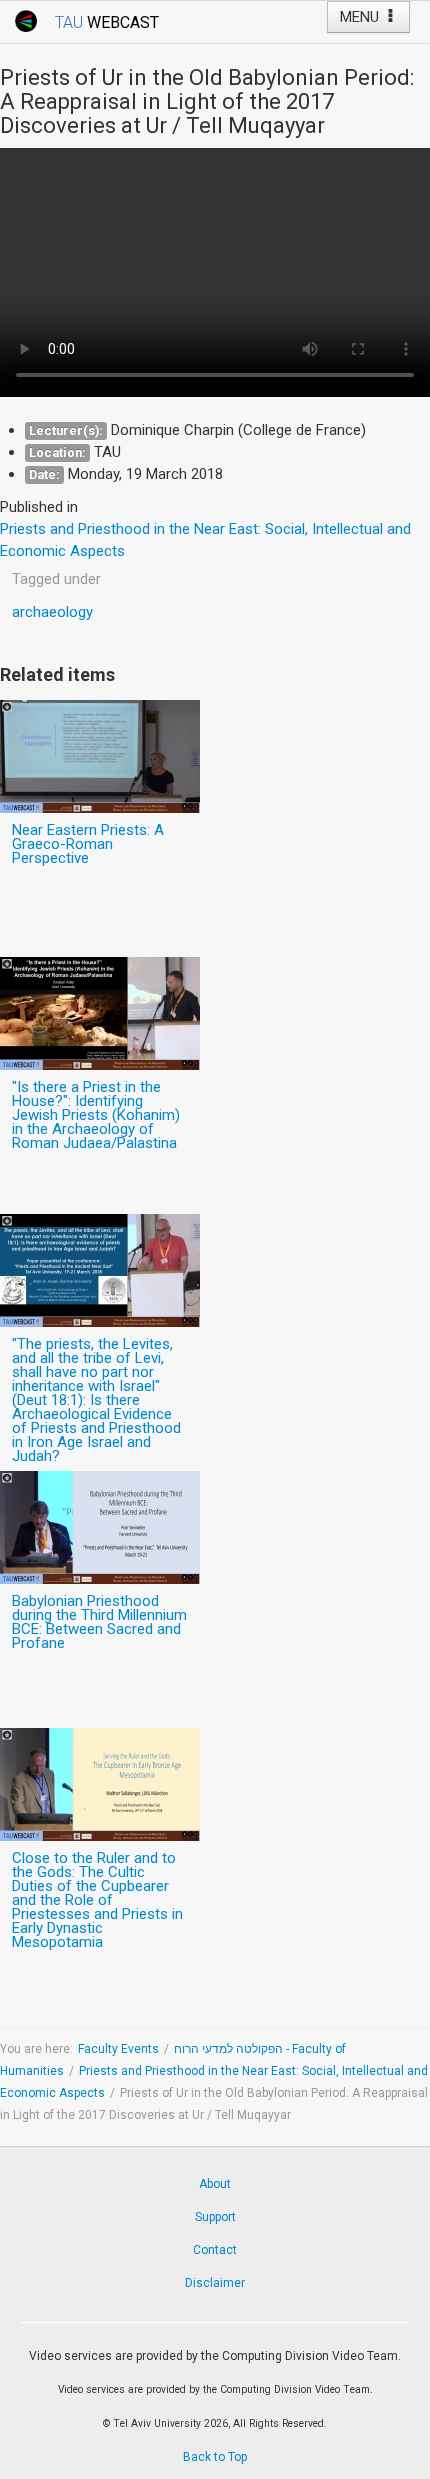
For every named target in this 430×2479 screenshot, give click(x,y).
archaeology (52, 612)
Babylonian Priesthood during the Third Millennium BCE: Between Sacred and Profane (99, 1622)
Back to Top (215, 2457)
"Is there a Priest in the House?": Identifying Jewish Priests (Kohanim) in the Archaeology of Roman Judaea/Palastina (96, 1115)
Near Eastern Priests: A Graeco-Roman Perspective (88, 844)
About (215, 2184)
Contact (215, 2250)
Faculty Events (118, 2049)
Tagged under (56, 579)
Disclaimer (215, 2283)
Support (215, 2217)
